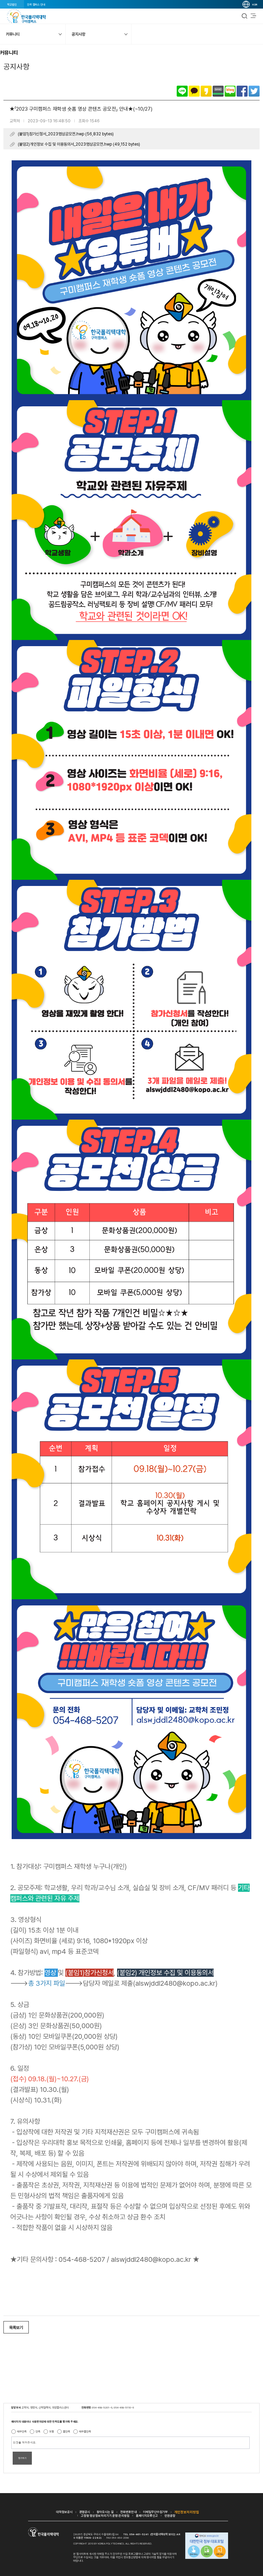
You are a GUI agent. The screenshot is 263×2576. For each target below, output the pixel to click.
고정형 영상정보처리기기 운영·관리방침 (105, 2516)
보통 (52, 2431)
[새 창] (207, 2546)
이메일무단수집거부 (155, 2512)
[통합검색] (245, 16)
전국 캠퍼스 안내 (36, 4)
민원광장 (170, 2516)
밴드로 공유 (218, 91)
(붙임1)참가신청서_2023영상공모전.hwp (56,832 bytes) (66, 134)
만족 (38, 2431)
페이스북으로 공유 (242, 91)
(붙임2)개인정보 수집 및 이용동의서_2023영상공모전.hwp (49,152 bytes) (79, 144)
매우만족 (22, 2431)
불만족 (67, 2431)
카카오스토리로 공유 (206, 91)
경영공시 (85, 2512)
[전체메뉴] (253, 16)
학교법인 (12, 4)
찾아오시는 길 (105, 2512)
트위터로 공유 (254, 91)
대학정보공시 (64, 2512)
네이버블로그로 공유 (230, 91)
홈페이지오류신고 (147, 2516)
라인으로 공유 (182, 91)
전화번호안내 (128, 2512)
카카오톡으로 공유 (194, 91)
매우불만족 (85, 2431)
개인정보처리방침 (187, 2512)
